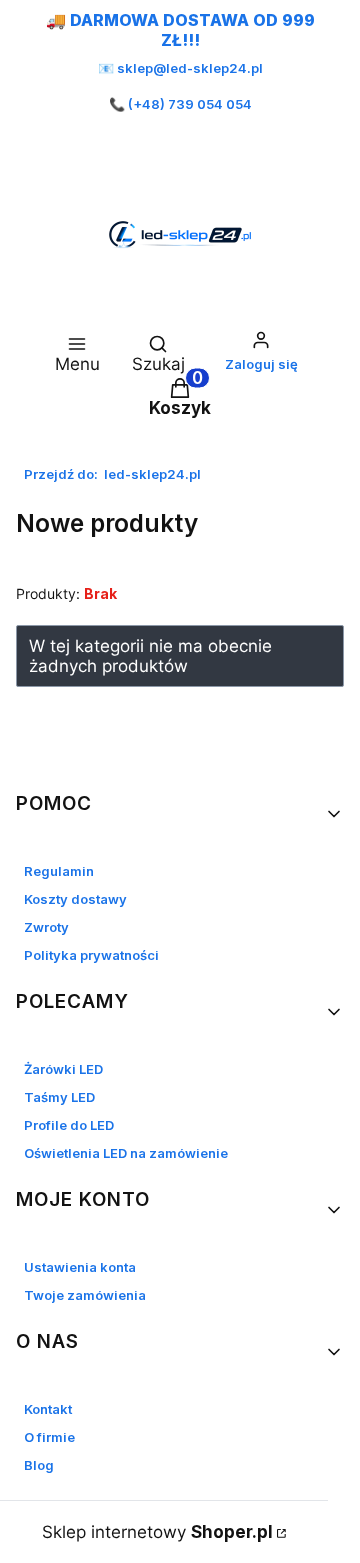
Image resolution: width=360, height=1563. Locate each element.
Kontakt (48, 1409)
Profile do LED (69, 1125)
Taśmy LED (59, 1097)
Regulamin (59, 871)
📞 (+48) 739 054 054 (180, 104)
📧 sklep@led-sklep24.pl (180, 68)
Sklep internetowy (157, 1532)
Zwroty (46, 927)
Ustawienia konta (80, 1267)
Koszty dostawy (75, 899)
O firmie (49, 1437)
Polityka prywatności (91, 955)
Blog (39, 1465)
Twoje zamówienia (85, 1295)
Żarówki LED (63, 1069)
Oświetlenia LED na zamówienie (126, 1153)
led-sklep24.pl (112, 474)
